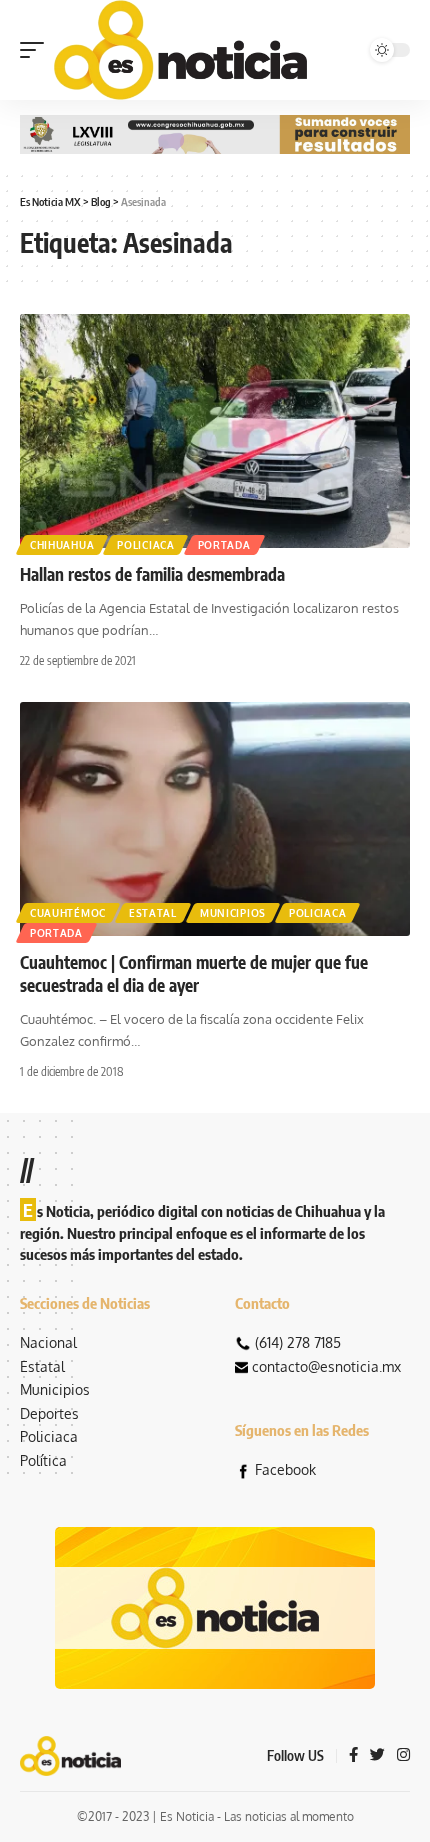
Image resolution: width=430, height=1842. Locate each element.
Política (43, 1460)
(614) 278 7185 (298, 1342)
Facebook (285, 1469)
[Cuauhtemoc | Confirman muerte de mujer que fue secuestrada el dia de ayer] (215, 819)
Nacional (48, 1342)
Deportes (49, 1413)
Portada (224, 545)
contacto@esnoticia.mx (326, 1366)
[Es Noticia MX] (180, 50)
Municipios (233, 913)
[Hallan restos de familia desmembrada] (215, 431)
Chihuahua (62, 545)
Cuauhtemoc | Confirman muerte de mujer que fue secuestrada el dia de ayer (194, 974)
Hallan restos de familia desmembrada (152, 574)
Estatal (153, 913)
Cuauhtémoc (68, 913)
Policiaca (145, 545)
